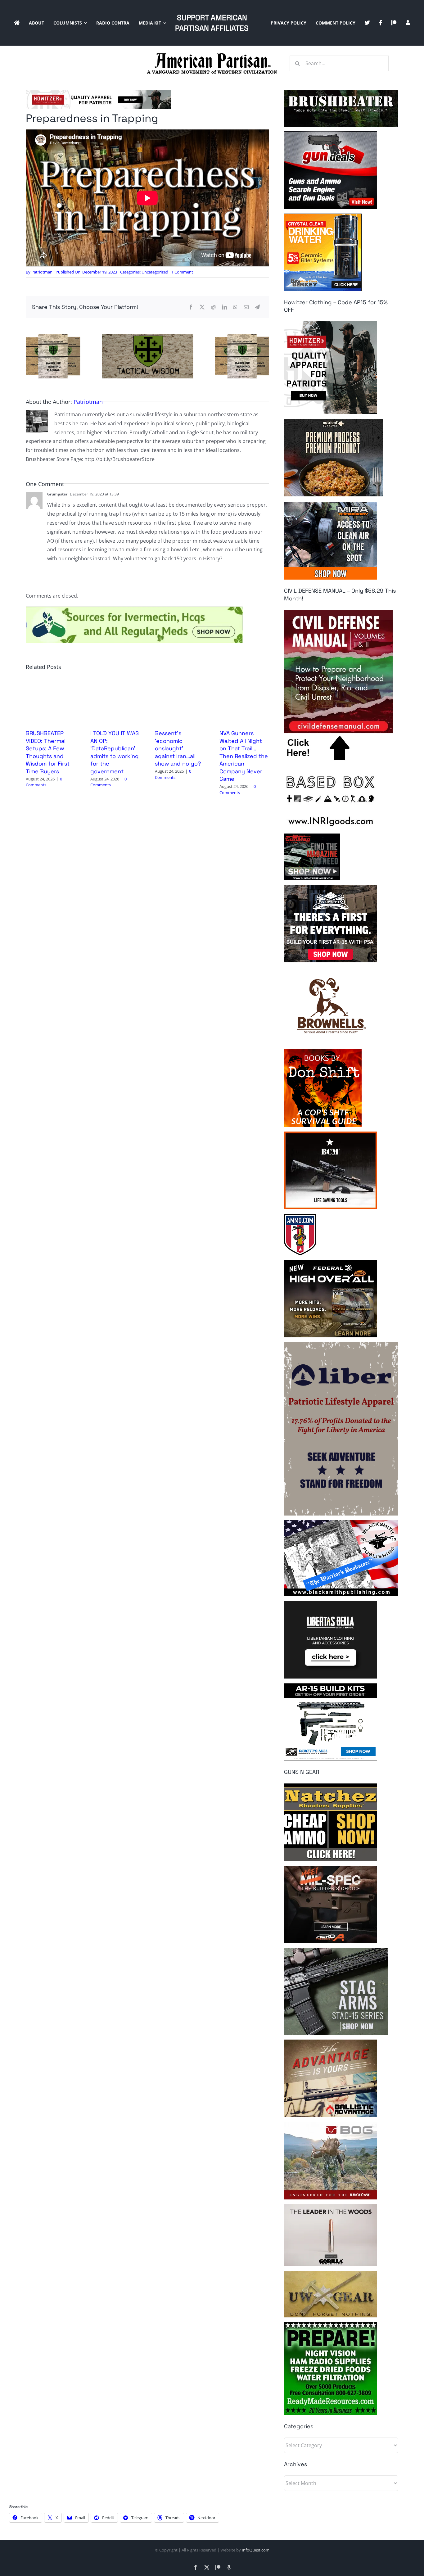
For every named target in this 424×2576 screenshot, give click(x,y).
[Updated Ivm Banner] (134, 609)
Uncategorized (155, 272)
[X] (202, 307)
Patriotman (42, 272)
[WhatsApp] (235, 307)
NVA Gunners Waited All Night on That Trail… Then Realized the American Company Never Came (244, 756)
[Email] (246, 307)
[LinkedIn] (224, 307)
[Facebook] (191, 307)
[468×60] (98, 93)
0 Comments (44, 782)
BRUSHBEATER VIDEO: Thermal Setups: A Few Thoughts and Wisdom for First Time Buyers (48, 752)
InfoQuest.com (256, 2550)
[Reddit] (213, 307)
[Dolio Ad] (147, 336)
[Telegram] (257, 307)
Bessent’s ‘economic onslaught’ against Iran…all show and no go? (178, 748)
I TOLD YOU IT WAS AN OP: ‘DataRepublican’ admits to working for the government (115, 752)
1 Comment (182, 272)
